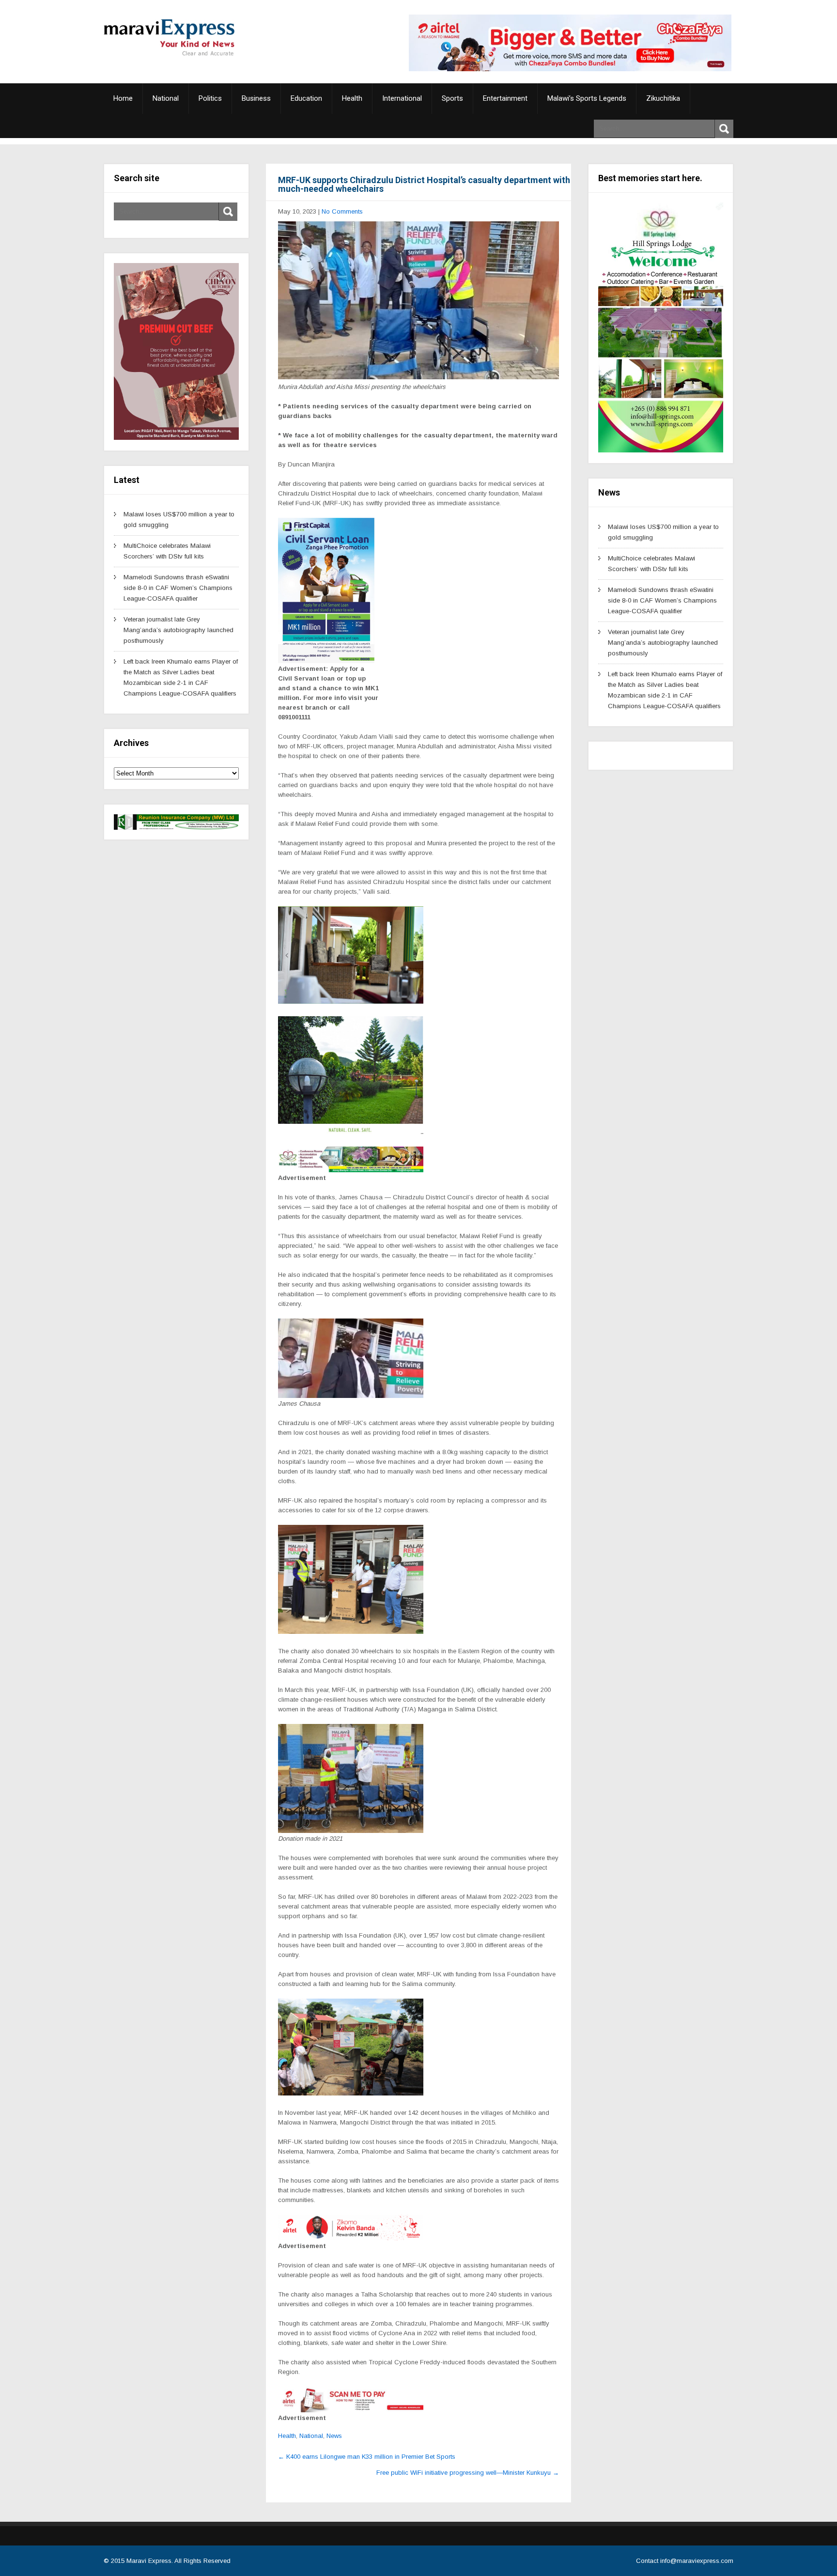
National (166, 98)
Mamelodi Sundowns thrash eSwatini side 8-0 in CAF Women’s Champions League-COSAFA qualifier (178, 588)
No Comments (342, 211)
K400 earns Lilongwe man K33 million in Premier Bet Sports (367, 2457)
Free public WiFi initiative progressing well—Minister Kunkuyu (468, 2473)
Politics (210, 98)
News (334, 2436)
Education (306, 98)
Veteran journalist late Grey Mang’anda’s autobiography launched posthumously (178, 630)
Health (352, 98)
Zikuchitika (663, 98)
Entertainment (505, 98)
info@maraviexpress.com (697, 2561)
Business (256, 98)
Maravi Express (149, 2561)
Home (123, 98)
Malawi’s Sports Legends (587, 98)
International (402, 98)
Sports (452, 98)
